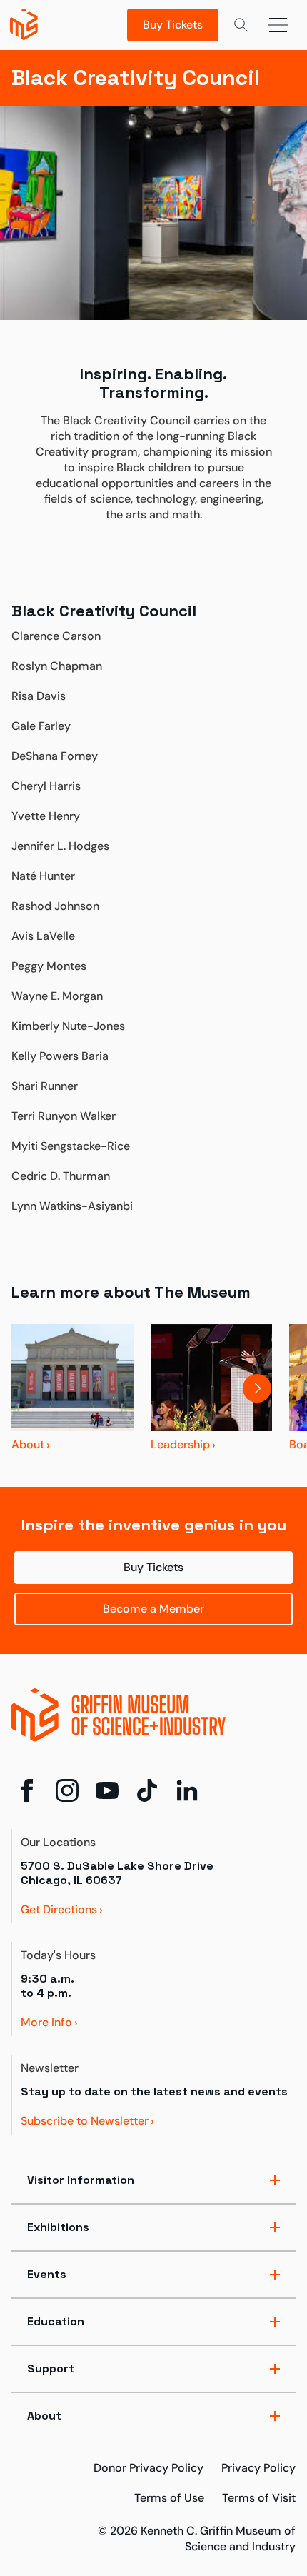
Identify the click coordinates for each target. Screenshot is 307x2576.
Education (56, 2321)
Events (47, 2274)
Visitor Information (81, 2180)
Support (51, 2369)
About (44, 2416)
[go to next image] (275, 1388)
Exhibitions (58, 2227)
